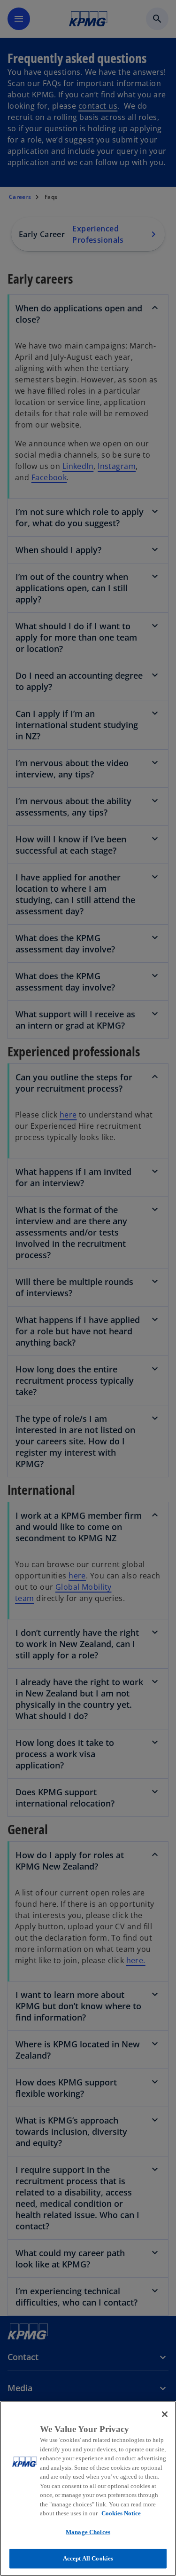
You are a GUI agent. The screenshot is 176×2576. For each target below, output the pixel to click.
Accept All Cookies (88, 2558)
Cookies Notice (121, 2513)
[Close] (165, 2414)
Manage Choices (88, 2532)
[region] (88, 2489)
